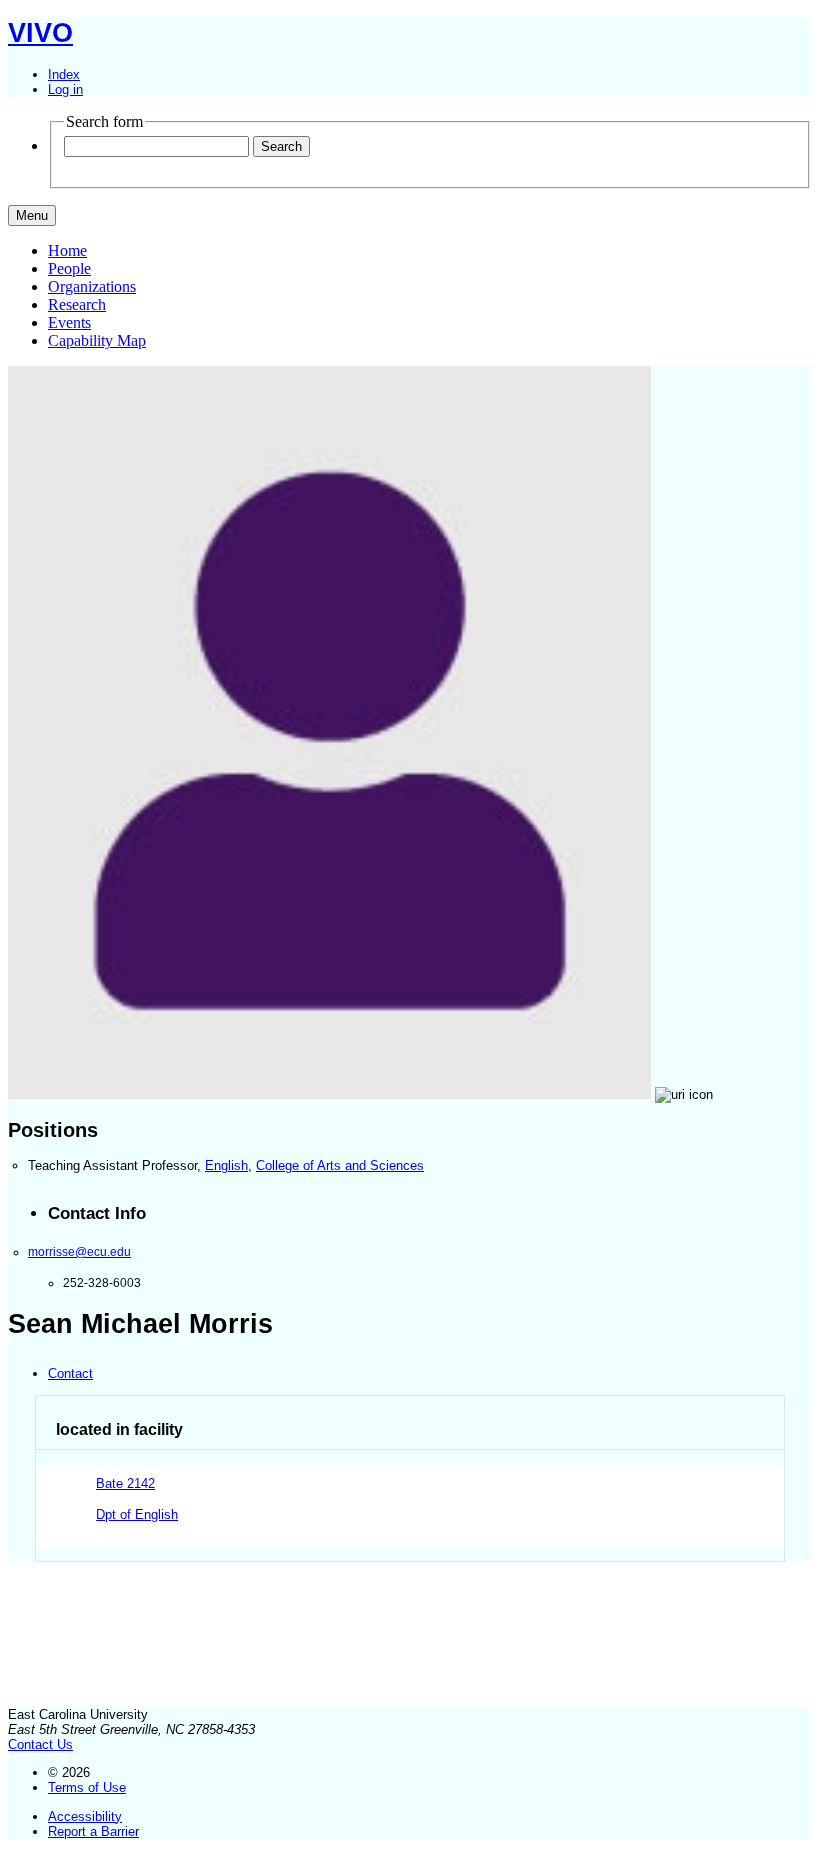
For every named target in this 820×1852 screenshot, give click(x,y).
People (69, 268)
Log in (65, 89)
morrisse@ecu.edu (79, 1251)
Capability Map (97, 340)
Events (69, 322)
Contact (70, 1373)
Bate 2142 (125, 1483)
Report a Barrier (93, 1831)
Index (64, 74)
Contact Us (40, 1744)
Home (67, 250)
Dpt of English (137, 1514)
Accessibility (85, 1816)
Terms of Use (87, 1787)
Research (77, 304)
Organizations (92, 286)
